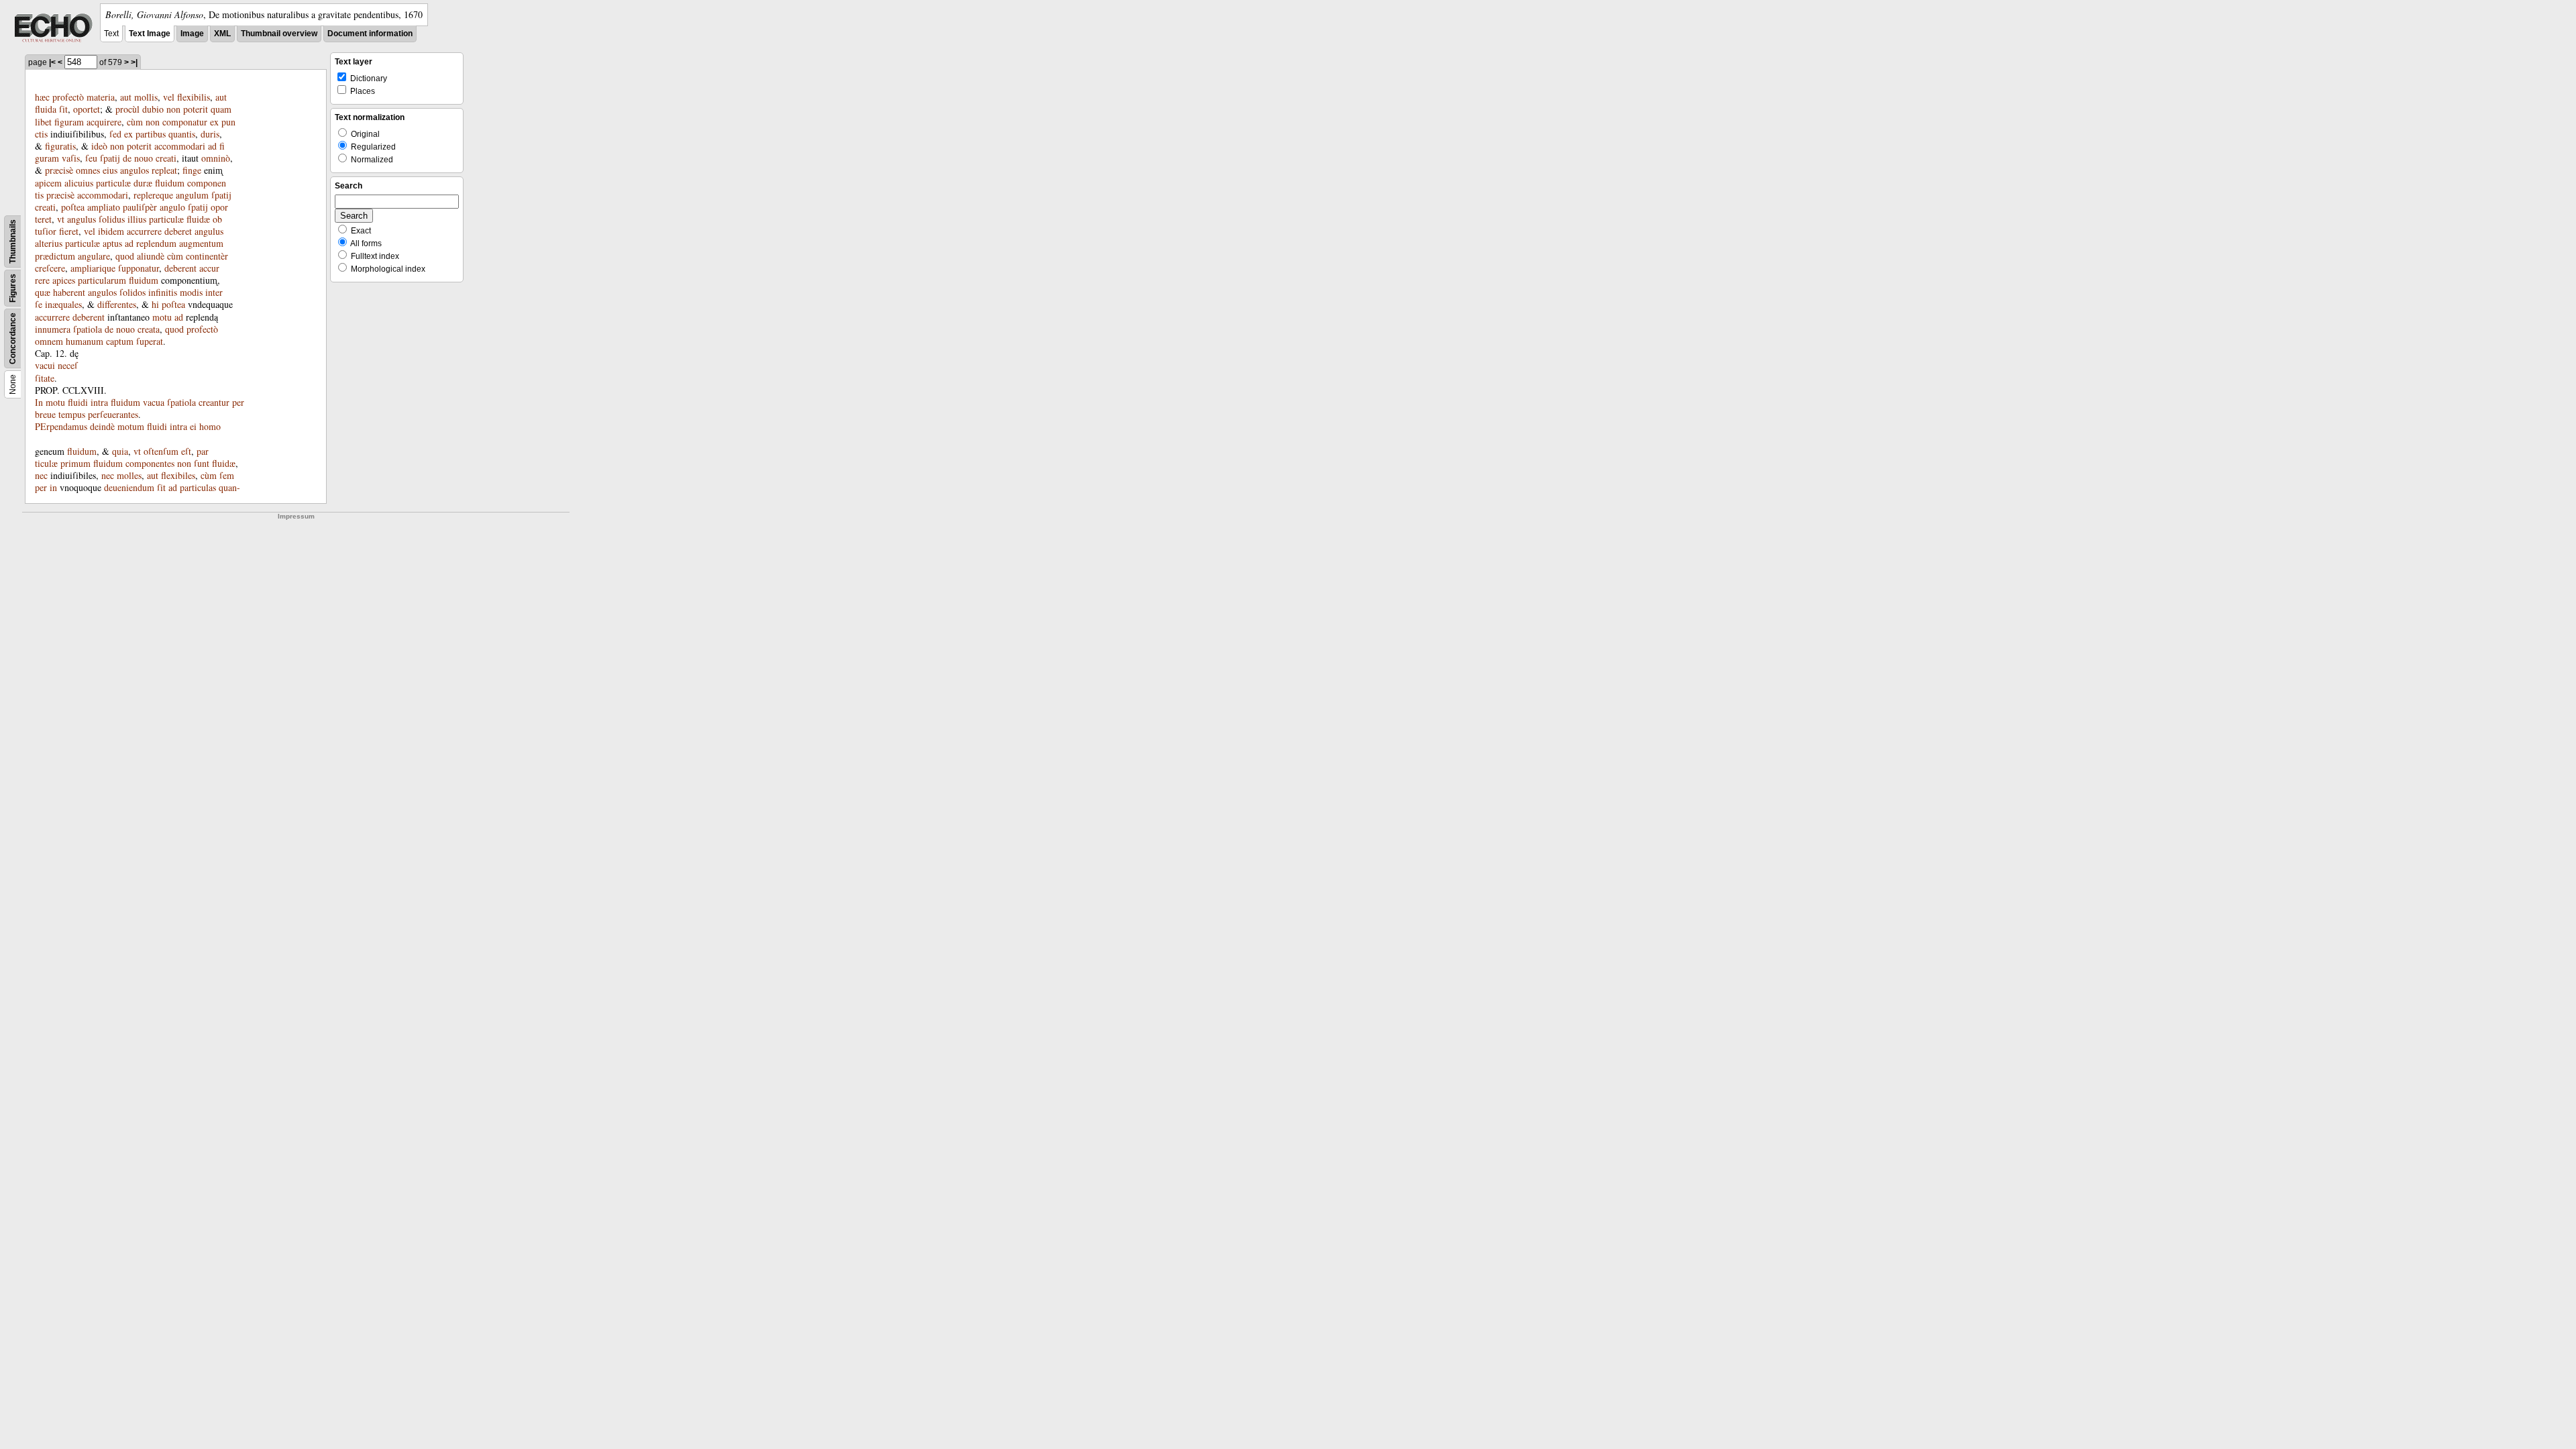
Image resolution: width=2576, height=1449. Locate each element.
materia (101, 97)
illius (137, 219)
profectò (68, 97)
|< (52, 62)
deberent (180, 268)
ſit (63, 109)
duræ (143, 183)
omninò (216, 158)
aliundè (151, 256)
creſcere (50, 268)
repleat (164, 170)
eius (110, 170)
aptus (112, 243)
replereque (153, 195)
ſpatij (110, 158)
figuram (69, 122)
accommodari (180, 146)
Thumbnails (13, 241)
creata (149, 329)
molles (129, 475)
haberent (69, 292)
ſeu (91, 158)
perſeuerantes (113, 414)
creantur (214, 402)
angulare (94, 256)
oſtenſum (161, 451)
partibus (151, 134)
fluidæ (198, 219)
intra (99, 402)
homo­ (210, 426)
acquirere (104, 122)
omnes (88, 170)
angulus (82, 219)
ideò (99, 146)
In (39, 402)
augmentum (201, 243)
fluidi (78, 402)
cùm (135, 122)
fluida (46, 109)
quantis (182, 134)
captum (120, 341)
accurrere (144, 231)
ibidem (111, 231)
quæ (43, 292)
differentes (117, 304)
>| (134, 62)
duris (210, 134)
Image (192, 34)
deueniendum (129, 487)
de (127, 158)
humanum (85, 341)
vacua (154, 402)
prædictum (55, 256)
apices (64, 280)
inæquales (63, 304)
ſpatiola (88, 329)
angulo (172, 207)
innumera (53, 329)
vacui (45, 365)
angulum (192, 195)
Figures (13, 288)
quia (120, 451)
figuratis (60, 146)
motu (162, 317)
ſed (115, 134)
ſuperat (150, 341)
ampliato (104, 207)
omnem (49, 341)
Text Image (150, 34)
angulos (135, 170)
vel (169, 97)
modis (191, 292)
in (53, 487)
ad (212, 146)
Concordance (13, 338)
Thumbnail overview (279, 34)
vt (61, 219)
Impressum (296, 516)
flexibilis (194, 97)
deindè (102, 426)
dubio (153, 109)
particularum (102, 280)
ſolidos (132, 292)
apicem (48, 183)
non (173, 109)
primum (75, 463)
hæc (42, 97)
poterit (196, 109)
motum (131, 426)
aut (126, 97)
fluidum (170, 183)
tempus (72, 414)
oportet (87, 109)
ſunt (202, 463)
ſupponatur (139, 268)
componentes (150, 463)
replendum (156, 243)
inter (214, 292)
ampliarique (93, 268)
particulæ (113, 183)
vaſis (71, 158)
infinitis (163, 292)
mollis (146, 97)
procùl (127, 109)
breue (45, 414)
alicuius (79, 183)
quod (125, 256)
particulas (198, 487)
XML (222, 34)
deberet (178, 231)
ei (193, 426)
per (238, 402)
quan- (229, 487)
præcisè (59, 170)
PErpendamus (61, 426)
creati (166, 158)
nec (41, 475)
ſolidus (112, 219)
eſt (186, 451)
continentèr (207, 256)
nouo (144, 158)
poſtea (73, 207)
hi (155, 304)
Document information (370, 34)
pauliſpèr (140, 207)
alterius (49, 243)
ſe (39, 304)
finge (192, 170)
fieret (69, 231)
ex (214, 122)
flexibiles (178, 475)
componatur (185, 122)
